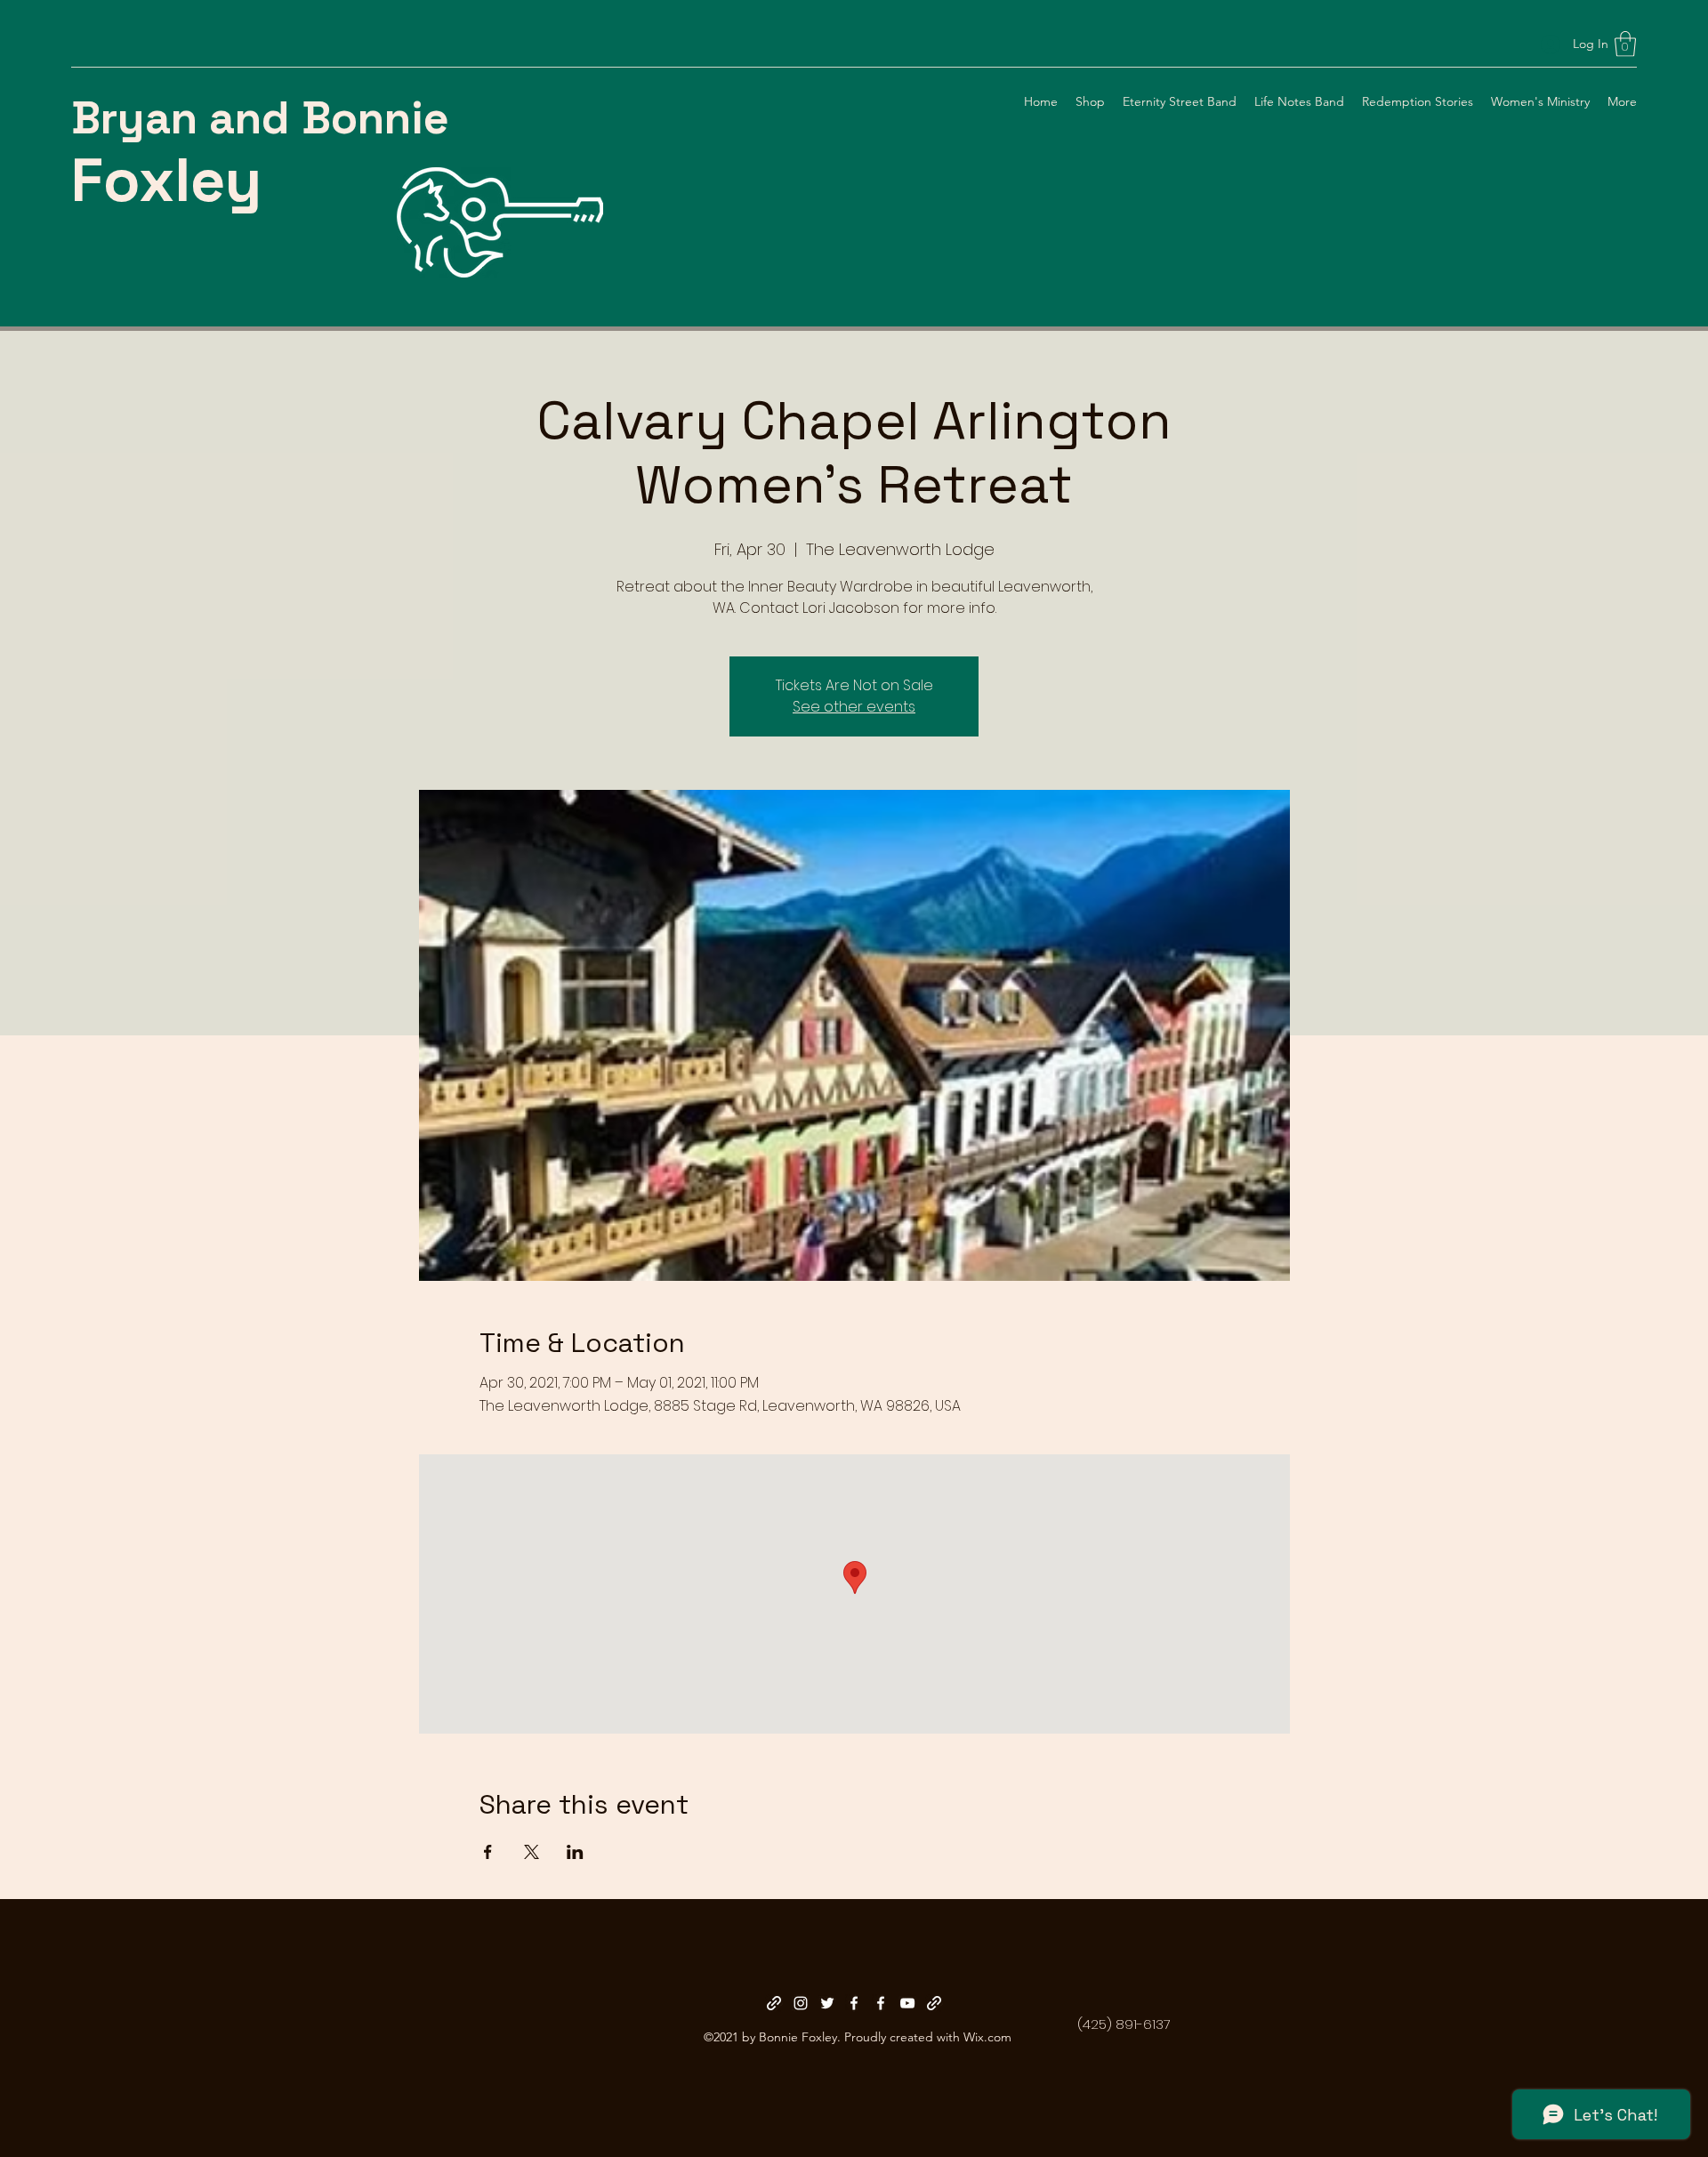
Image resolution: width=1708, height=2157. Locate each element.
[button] (1625, 44)
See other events (854, 707)
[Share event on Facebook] (488, 1852)
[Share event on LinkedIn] (575, 1852)
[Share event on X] (532, 1852)
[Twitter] (827, 2003)
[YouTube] (907, 2003)
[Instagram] (801, 2003)
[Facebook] (854, 2003)
